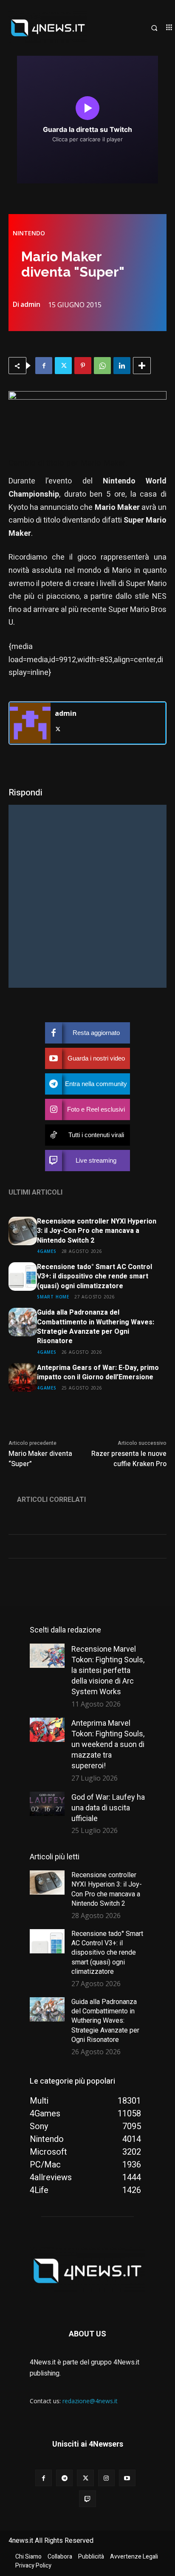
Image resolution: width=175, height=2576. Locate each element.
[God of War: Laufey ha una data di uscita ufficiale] (47, 1804)
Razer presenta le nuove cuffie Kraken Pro (129, 1459)
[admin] (30, 723)
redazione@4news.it (90, 2401)
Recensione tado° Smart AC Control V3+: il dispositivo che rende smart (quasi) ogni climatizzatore (95, 1277)
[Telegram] (64, 2478)
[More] (142, 366)
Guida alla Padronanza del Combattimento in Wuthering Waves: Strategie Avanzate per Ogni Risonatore (96, 1327)
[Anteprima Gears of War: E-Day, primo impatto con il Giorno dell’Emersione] (23, 1377)
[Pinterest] (83, 366)
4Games (47, 1251)
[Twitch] (87, 2499)
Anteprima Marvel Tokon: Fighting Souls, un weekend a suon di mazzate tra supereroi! (108, 1744)
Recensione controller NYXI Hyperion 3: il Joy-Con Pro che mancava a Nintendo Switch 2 (97, 1231)
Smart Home (53, 1297)
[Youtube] (127, 2478)
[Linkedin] (122, 366)
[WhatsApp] (102, 366)
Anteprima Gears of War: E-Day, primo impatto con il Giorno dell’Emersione (98, 1372)
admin (30, 304)
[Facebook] (44, 366)
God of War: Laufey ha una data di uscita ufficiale (108, 1808)
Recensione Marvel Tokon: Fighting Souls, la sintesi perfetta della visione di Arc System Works (108, 1670)
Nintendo (29, 233)
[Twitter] (63, 366)
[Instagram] (106, 2478)
